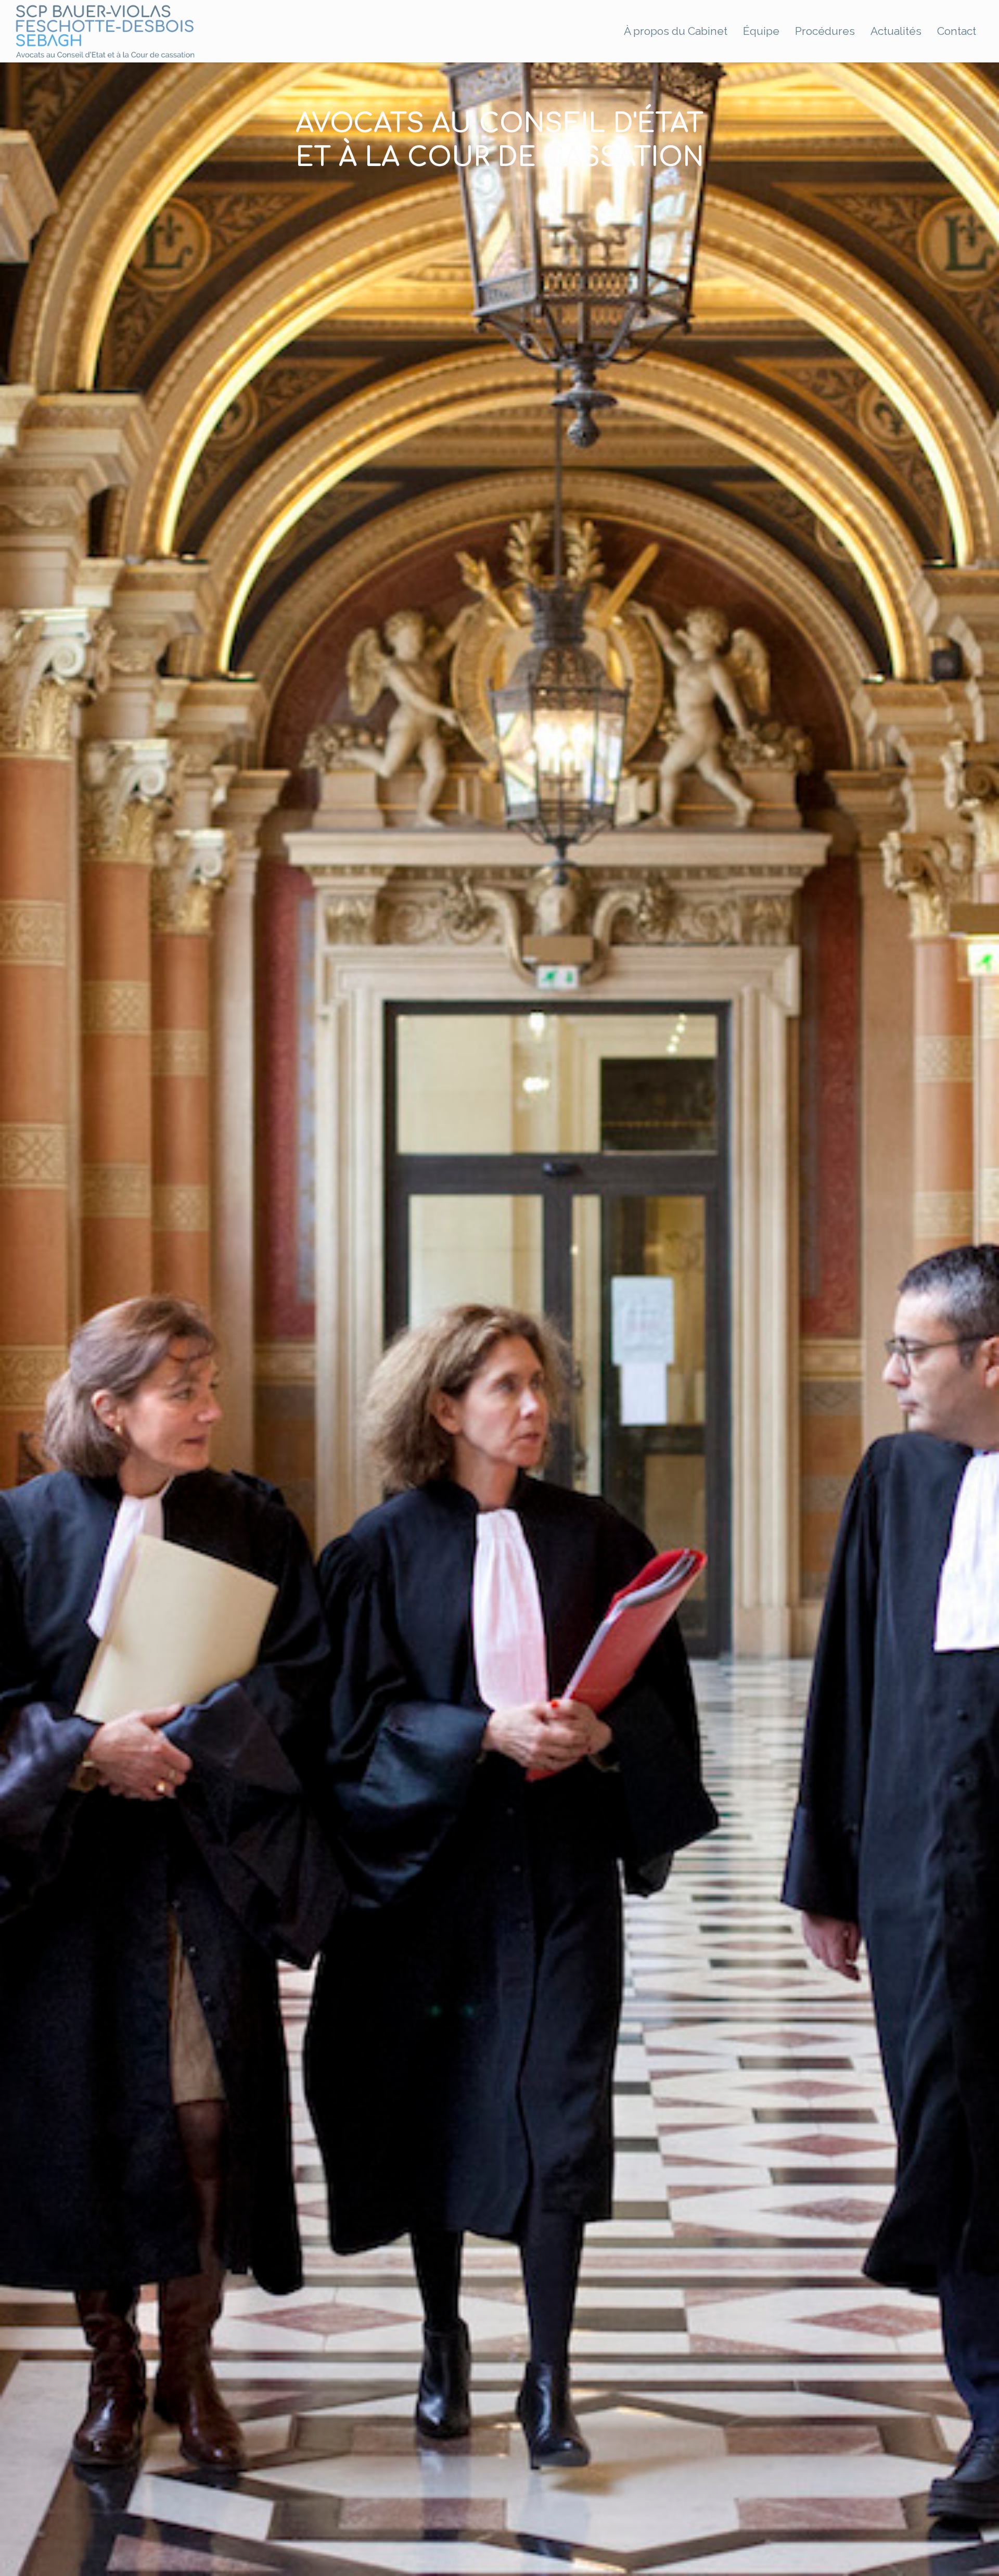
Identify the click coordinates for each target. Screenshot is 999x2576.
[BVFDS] (105, 31)
